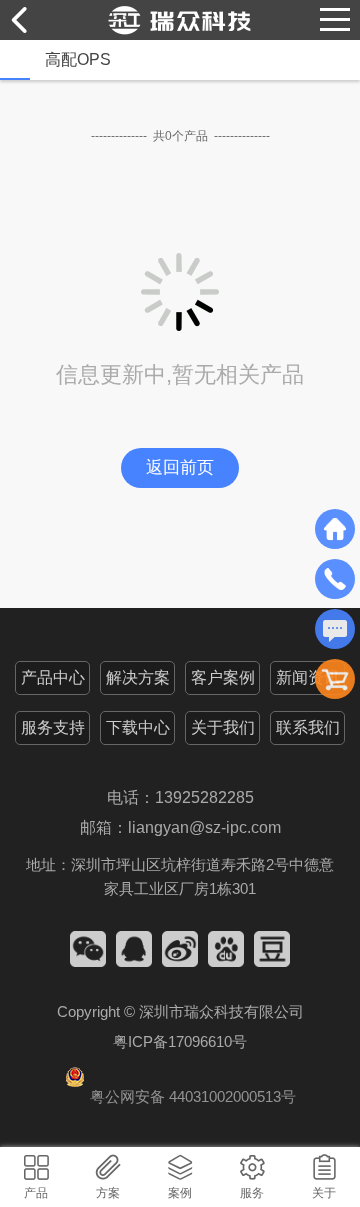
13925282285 (204, 797)
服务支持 (53, 727)
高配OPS (78, 59)
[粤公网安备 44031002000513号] (180, 1077)
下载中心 (138, 727)
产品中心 (53, 677)
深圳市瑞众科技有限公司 (221, 1011)
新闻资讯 (308, 677)
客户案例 (223, 677)
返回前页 (180, 467)
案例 (180, 1193)
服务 (252, 1193)
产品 (36, 1193)
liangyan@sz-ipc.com (204, 827)
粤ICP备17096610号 (180, 1041)
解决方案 (138, 677)
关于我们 (223, 727)
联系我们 (308, 727)
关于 (324, 1193)
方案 (108, 1193)
